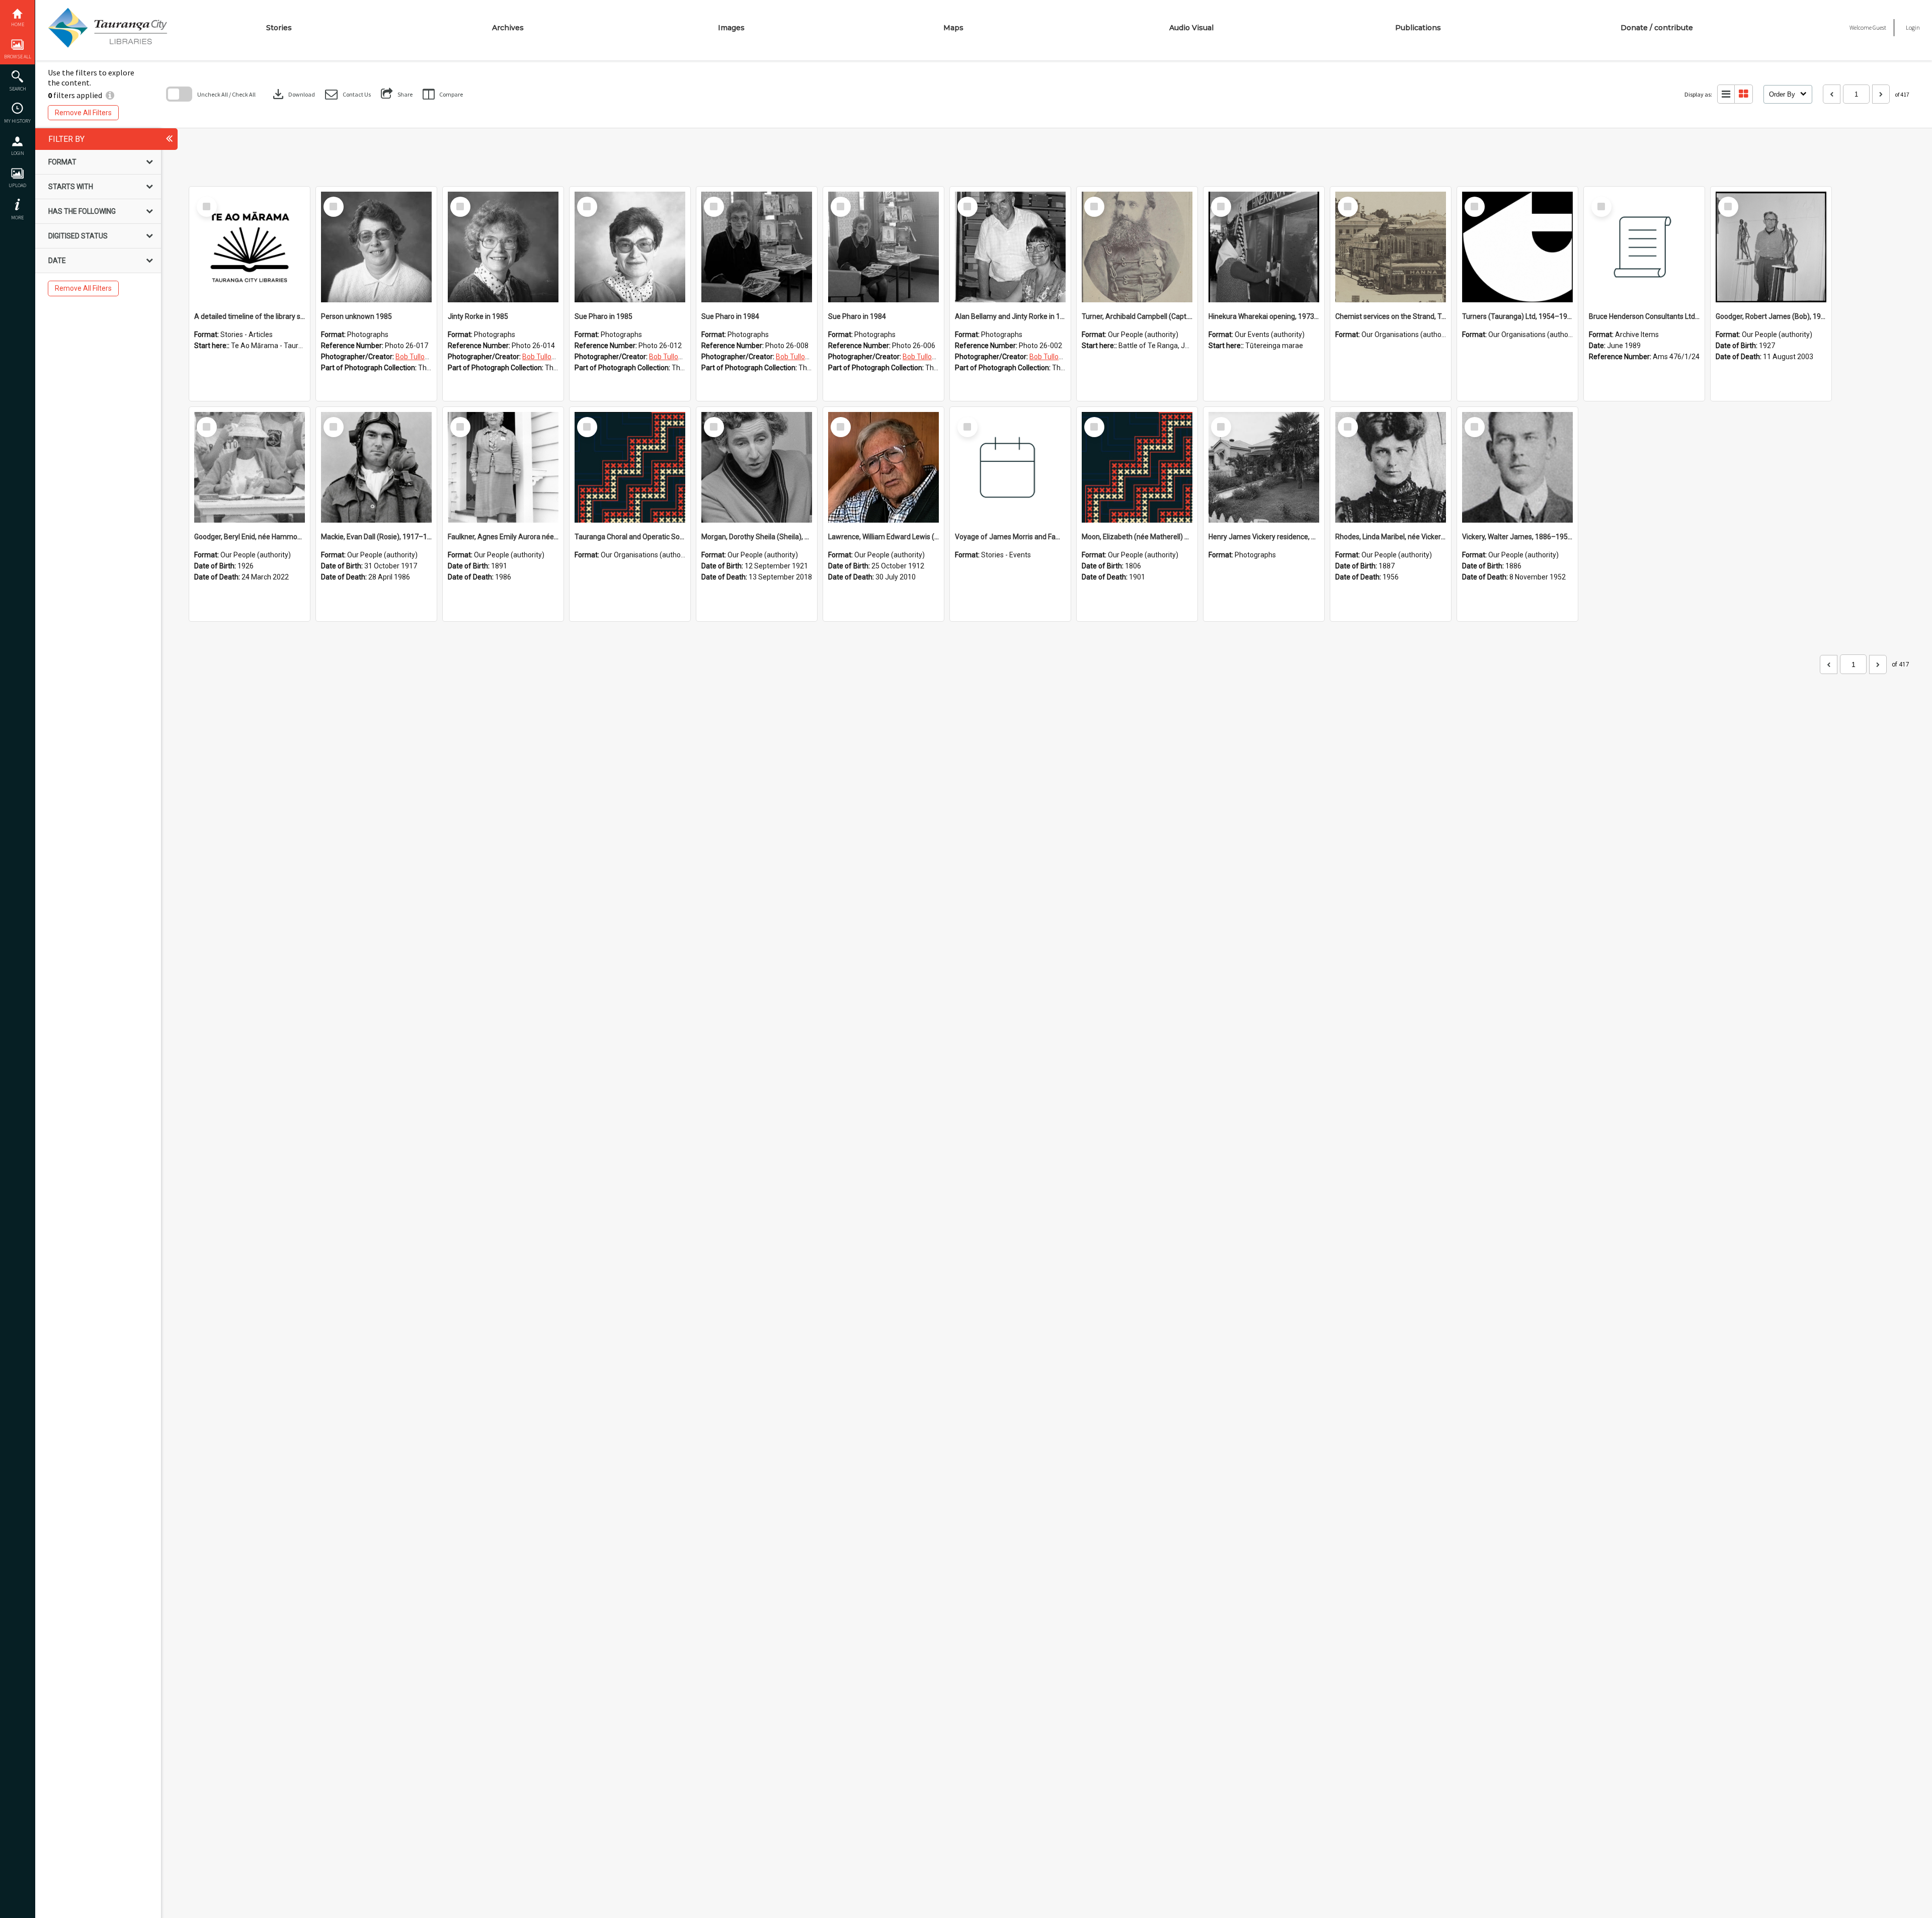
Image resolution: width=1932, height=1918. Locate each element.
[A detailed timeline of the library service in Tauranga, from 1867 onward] (250, 247)
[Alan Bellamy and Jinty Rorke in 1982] (1010, 247)
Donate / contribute (1657, 28)
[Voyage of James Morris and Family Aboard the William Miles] (1010, 467)
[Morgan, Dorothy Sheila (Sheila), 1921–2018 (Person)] (757, 467)
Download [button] (293, 94)
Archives (508, 28)
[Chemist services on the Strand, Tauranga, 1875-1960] (1391, 247)
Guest (1879, 27)
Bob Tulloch (414, 357)
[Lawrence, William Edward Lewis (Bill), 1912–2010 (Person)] (883, 467)
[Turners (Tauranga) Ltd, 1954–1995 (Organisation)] (1517, 247)
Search (18, 89)
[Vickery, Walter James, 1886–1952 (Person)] (1517, 467)
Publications (1418, 28)
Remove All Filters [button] (83, 113)
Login (18, 153)
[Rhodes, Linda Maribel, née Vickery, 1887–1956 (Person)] (1391, 467)
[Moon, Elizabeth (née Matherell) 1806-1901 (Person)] (1137, 467)
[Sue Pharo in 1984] (757, 247)
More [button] (17, 218)
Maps (953, 28)
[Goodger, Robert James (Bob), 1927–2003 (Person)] (1771, 247)
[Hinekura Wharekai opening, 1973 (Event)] (1264, 247)
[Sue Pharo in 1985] (630, 247)
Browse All (18, 57)
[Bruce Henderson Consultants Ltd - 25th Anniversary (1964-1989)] (1644, 247)
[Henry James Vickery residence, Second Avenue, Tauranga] (1264, 467)
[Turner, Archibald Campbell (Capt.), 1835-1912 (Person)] (1137, 247)
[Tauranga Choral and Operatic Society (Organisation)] (630, 467)
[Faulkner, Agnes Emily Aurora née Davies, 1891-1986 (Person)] (503, 467)
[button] (348, 94)
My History (17, 121)
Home (18, 24)
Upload (17, 185)
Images (731, 28)
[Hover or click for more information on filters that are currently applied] (110, 95)
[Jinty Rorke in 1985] (503, 247)
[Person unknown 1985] (376, 247)
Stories (279, 28)
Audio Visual (1191, 28)
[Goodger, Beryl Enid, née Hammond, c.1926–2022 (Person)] (250, 467)
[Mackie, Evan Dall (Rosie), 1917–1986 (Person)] (376, 467)
